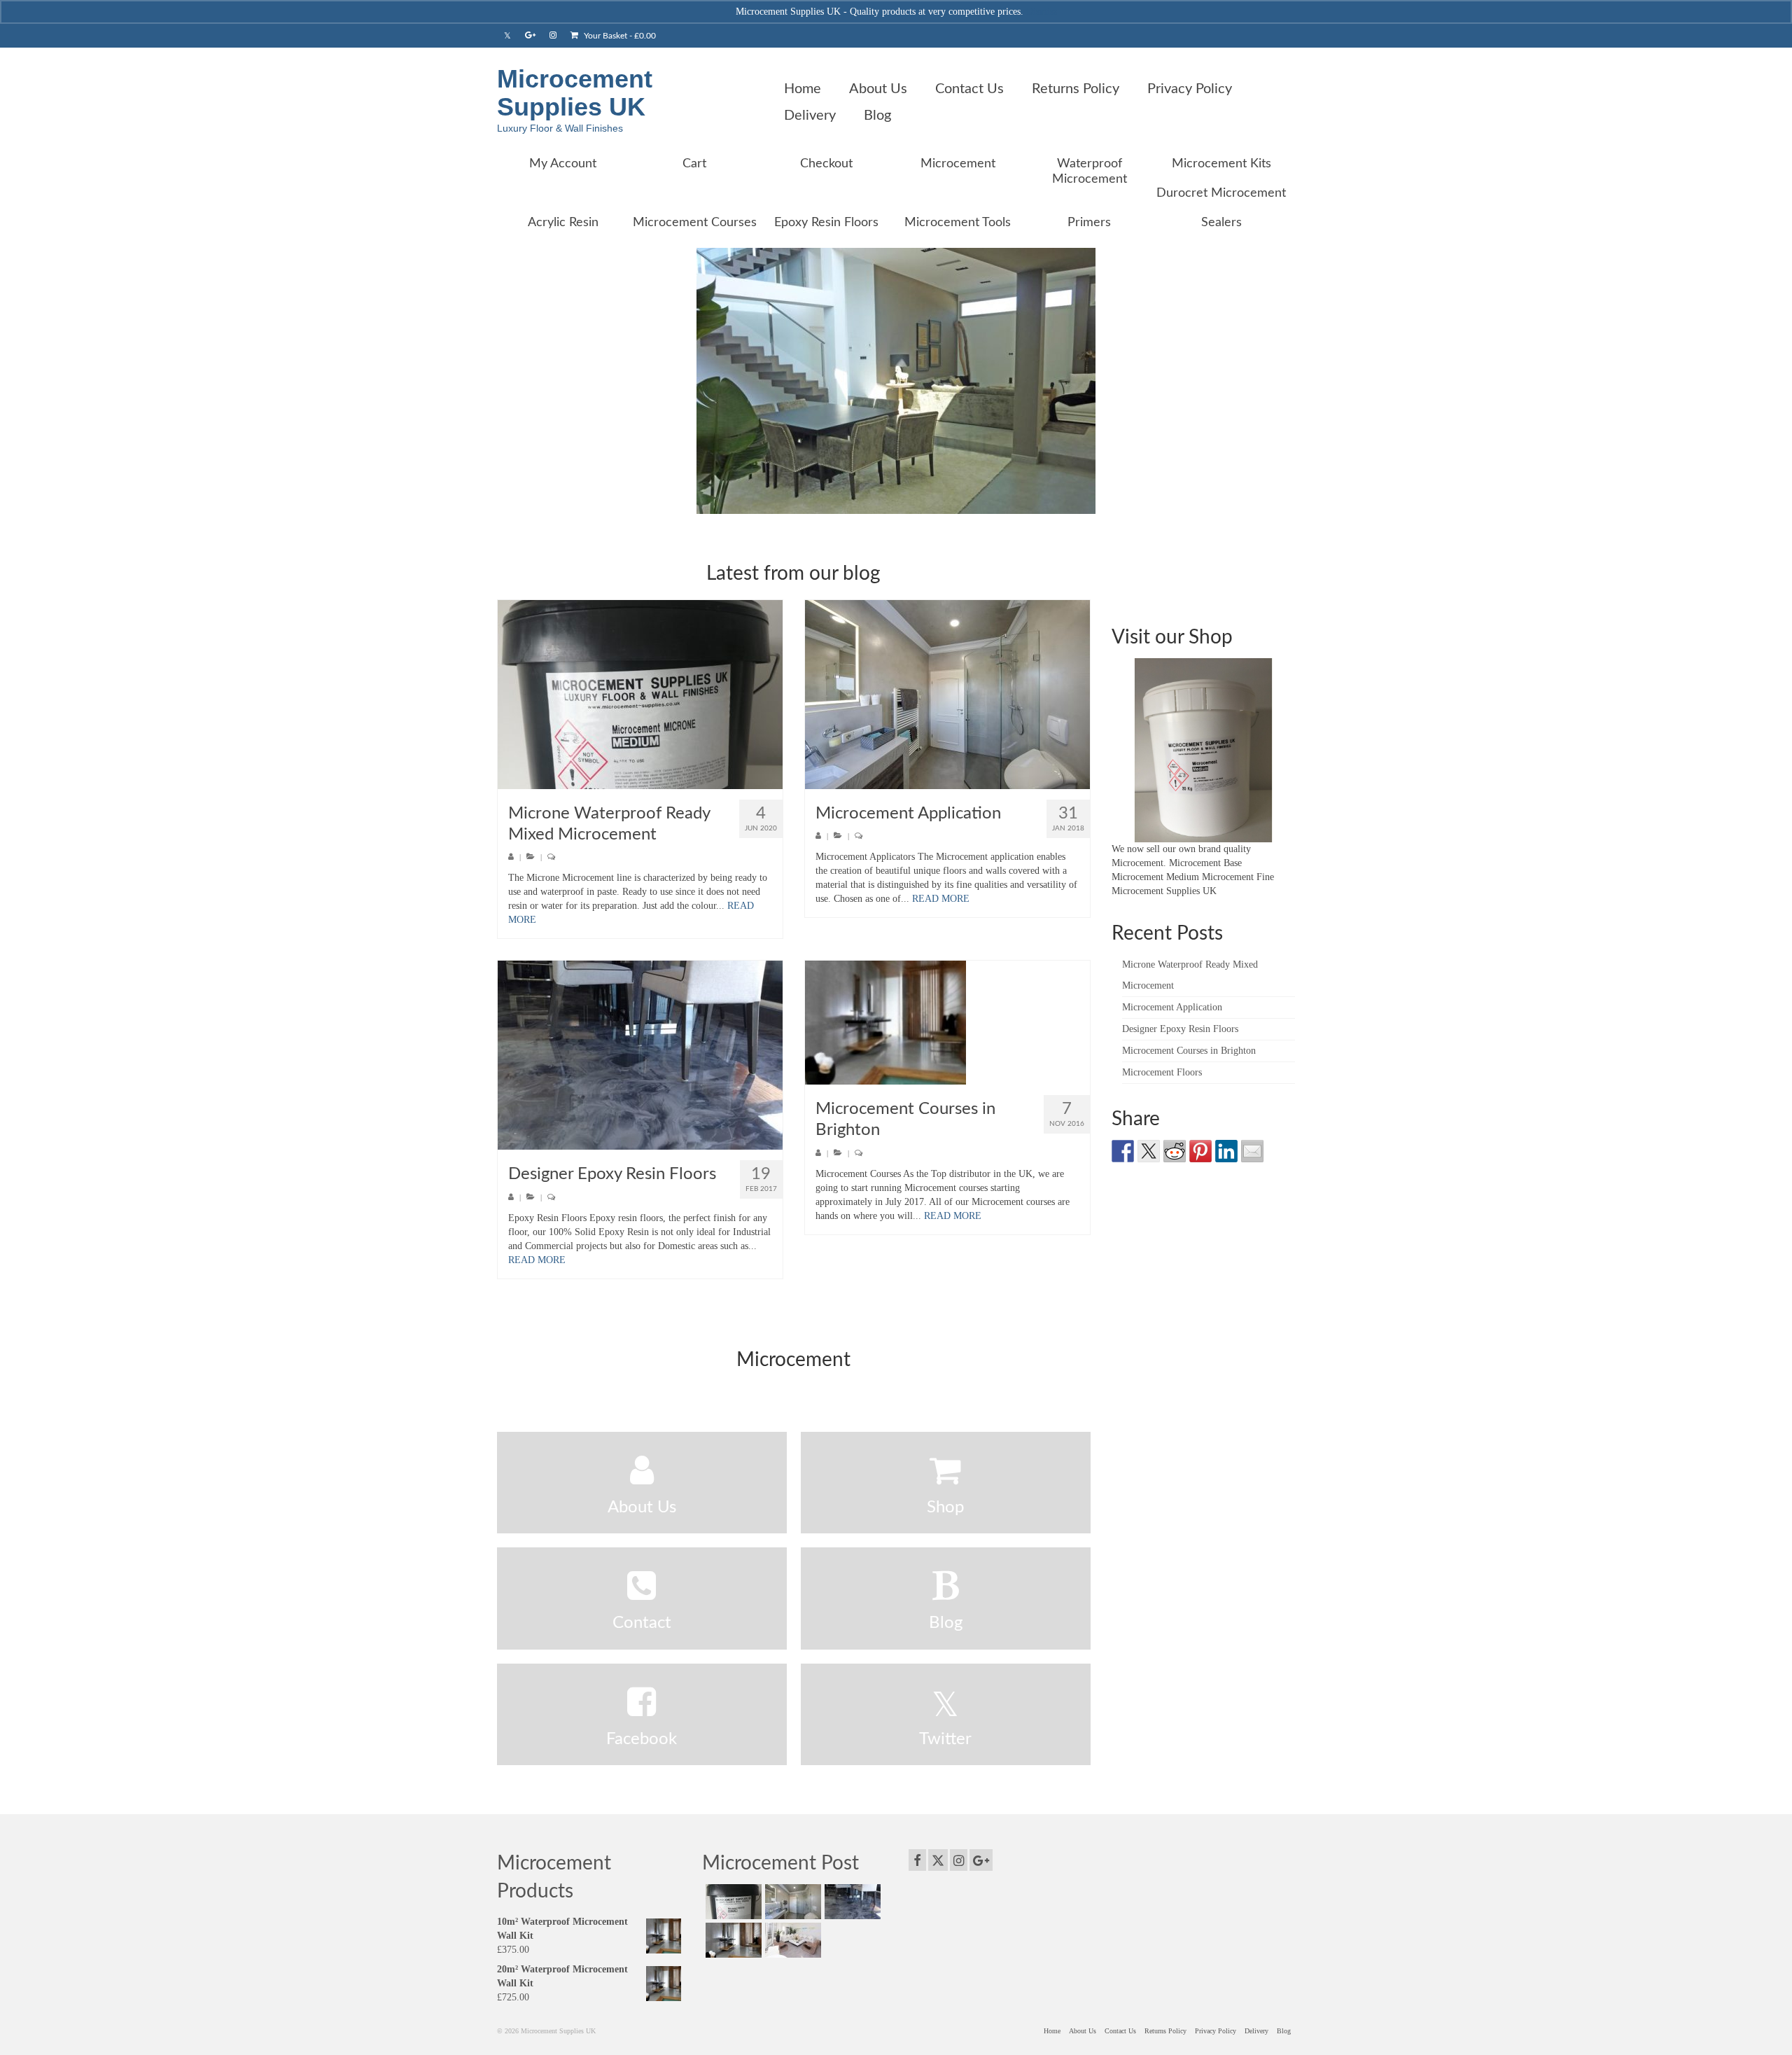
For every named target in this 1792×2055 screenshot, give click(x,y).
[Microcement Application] (947, 695)
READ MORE (941, 899)
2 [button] (888, 507)
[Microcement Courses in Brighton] (947, 1023)
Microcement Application (1172, 1007)
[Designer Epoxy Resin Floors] (640, 1055)
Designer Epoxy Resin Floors (1180, 1029)
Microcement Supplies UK (575, 93)
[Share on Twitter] (1149, 1151)
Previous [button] (506, 381)
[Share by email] (1252, 1151)
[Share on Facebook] (1123, 1151)
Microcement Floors (1162, 1072)
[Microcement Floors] (791, 1940)
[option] (896, 381)
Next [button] (1286, 381)
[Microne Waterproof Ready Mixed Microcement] (640, 695)
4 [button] (921, 507)
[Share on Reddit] (1175, 1151)
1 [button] (871, 507)
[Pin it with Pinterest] (1200, 1151)
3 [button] (904, 507)
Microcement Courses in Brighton (1189, 1051)
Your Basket (619, 36)
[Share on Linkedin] (1226, 1151)
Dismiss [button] (1042, 12)
